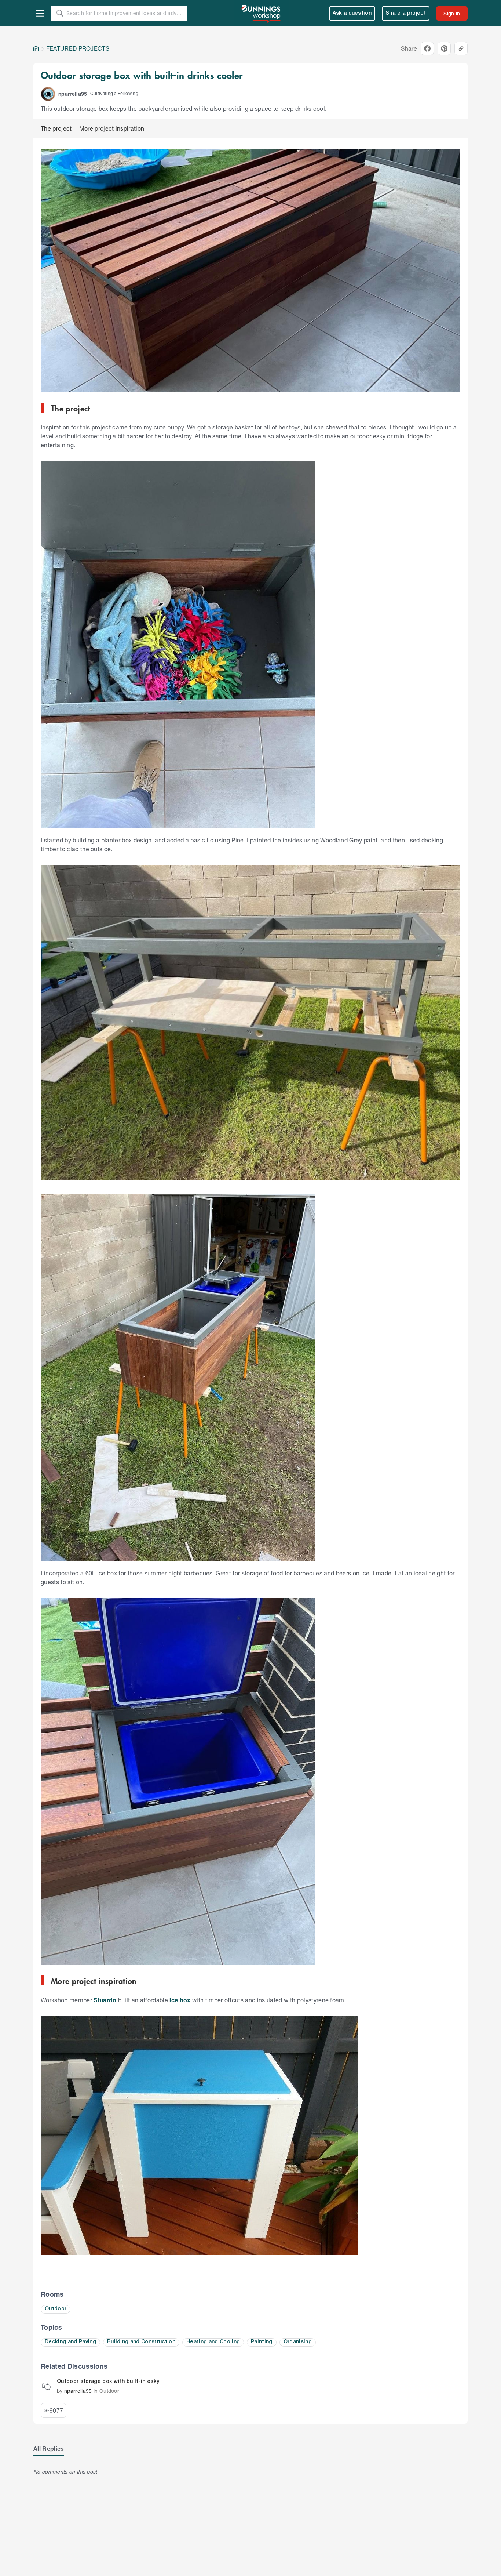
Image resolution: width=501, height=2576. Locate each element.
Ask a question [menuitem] (352, 13)
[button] (48, 94)
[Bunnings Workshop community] (262, 13)
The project (56, 128)
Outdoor (56, 2309)
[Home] (36, 48)
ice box (180, 2000)
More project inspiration (112, 128)
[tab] (49, 2449)
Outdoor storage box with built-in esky (108, 2382)
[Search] (60, 13)
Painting (262, 2342)
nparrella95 (78, 2391)
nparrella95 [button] (73, 94)
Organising (298, 2342)
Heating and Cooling (213, 2342)
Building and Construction (141, 2342)
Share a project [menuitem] (406, 13)
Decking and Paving (70, 2342)
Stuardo (105, 2000)
